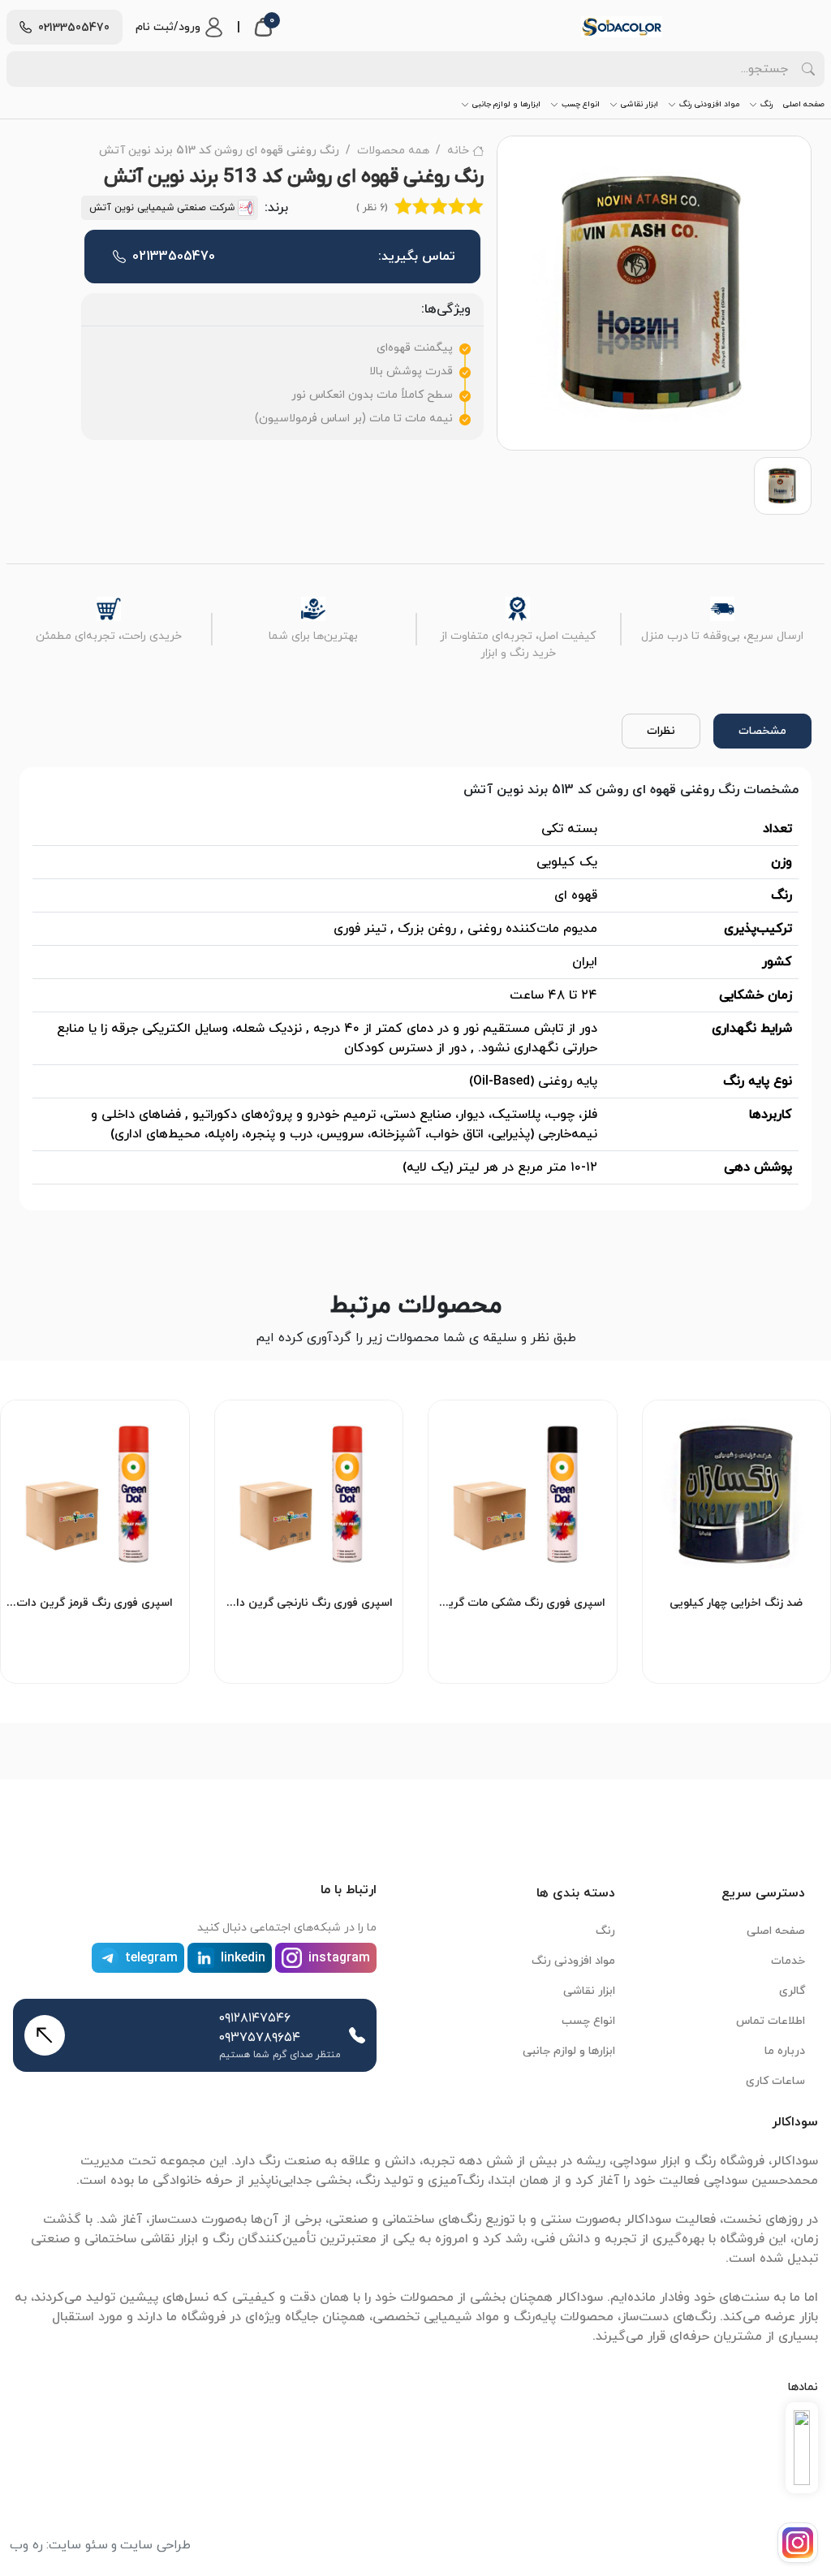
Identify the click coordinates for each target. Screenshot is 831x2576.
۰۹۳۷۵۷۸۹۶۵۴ (260, 2038)
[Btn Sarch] (808, 69)
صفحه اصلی (804, 104)
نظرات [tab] (661, 731)
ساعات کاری (775, 2081)
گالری (792, 1991)
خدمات (788, 1961)
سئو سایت (78, 2545)
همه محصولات (393, 151)
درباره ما (785, 2051)
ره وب (26, 2545)
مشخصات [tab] (762, 731)
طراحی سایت (155, 2545)
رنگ (767, 104)
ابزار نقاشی (639, 104)
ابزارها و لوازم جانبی (506, 104)
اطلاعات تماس (771, 2021)
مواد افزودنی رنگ (709, 104)
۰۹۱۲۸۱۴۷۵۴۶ (255, 2018)
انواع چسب (581, 104)
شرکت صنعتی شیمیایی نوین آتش (162, 208)
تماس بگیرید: (294, 257)
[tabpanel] (415, 989)
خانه (458, 151)
